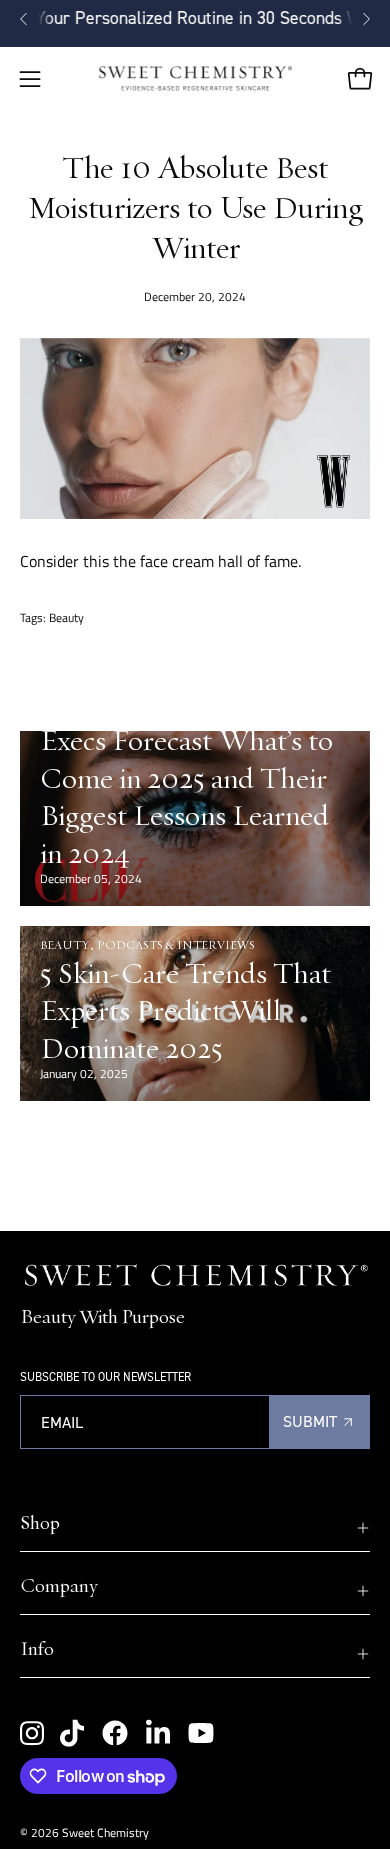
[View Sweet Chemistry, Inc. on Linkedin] (158, 1733)
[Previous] (24, 19)
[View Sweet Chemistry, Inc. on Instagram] (32, 1733)
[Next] (366, 19)
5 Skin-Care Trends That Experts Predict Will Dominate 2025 (185, 1009)
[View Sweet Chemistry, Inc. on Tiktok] (72, 1733)
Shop (40, 1522)
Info (37, 1648)
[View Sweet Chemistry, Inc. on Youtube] (201, 1733)
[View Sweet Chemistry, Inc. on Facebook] (115, 1733)
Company (58, 1585)
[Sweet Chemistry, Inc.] (195, 79)
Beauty (66, 617)
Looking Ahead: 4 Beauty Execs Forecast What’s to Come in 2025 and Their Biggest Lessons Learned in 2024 (186, 777)
